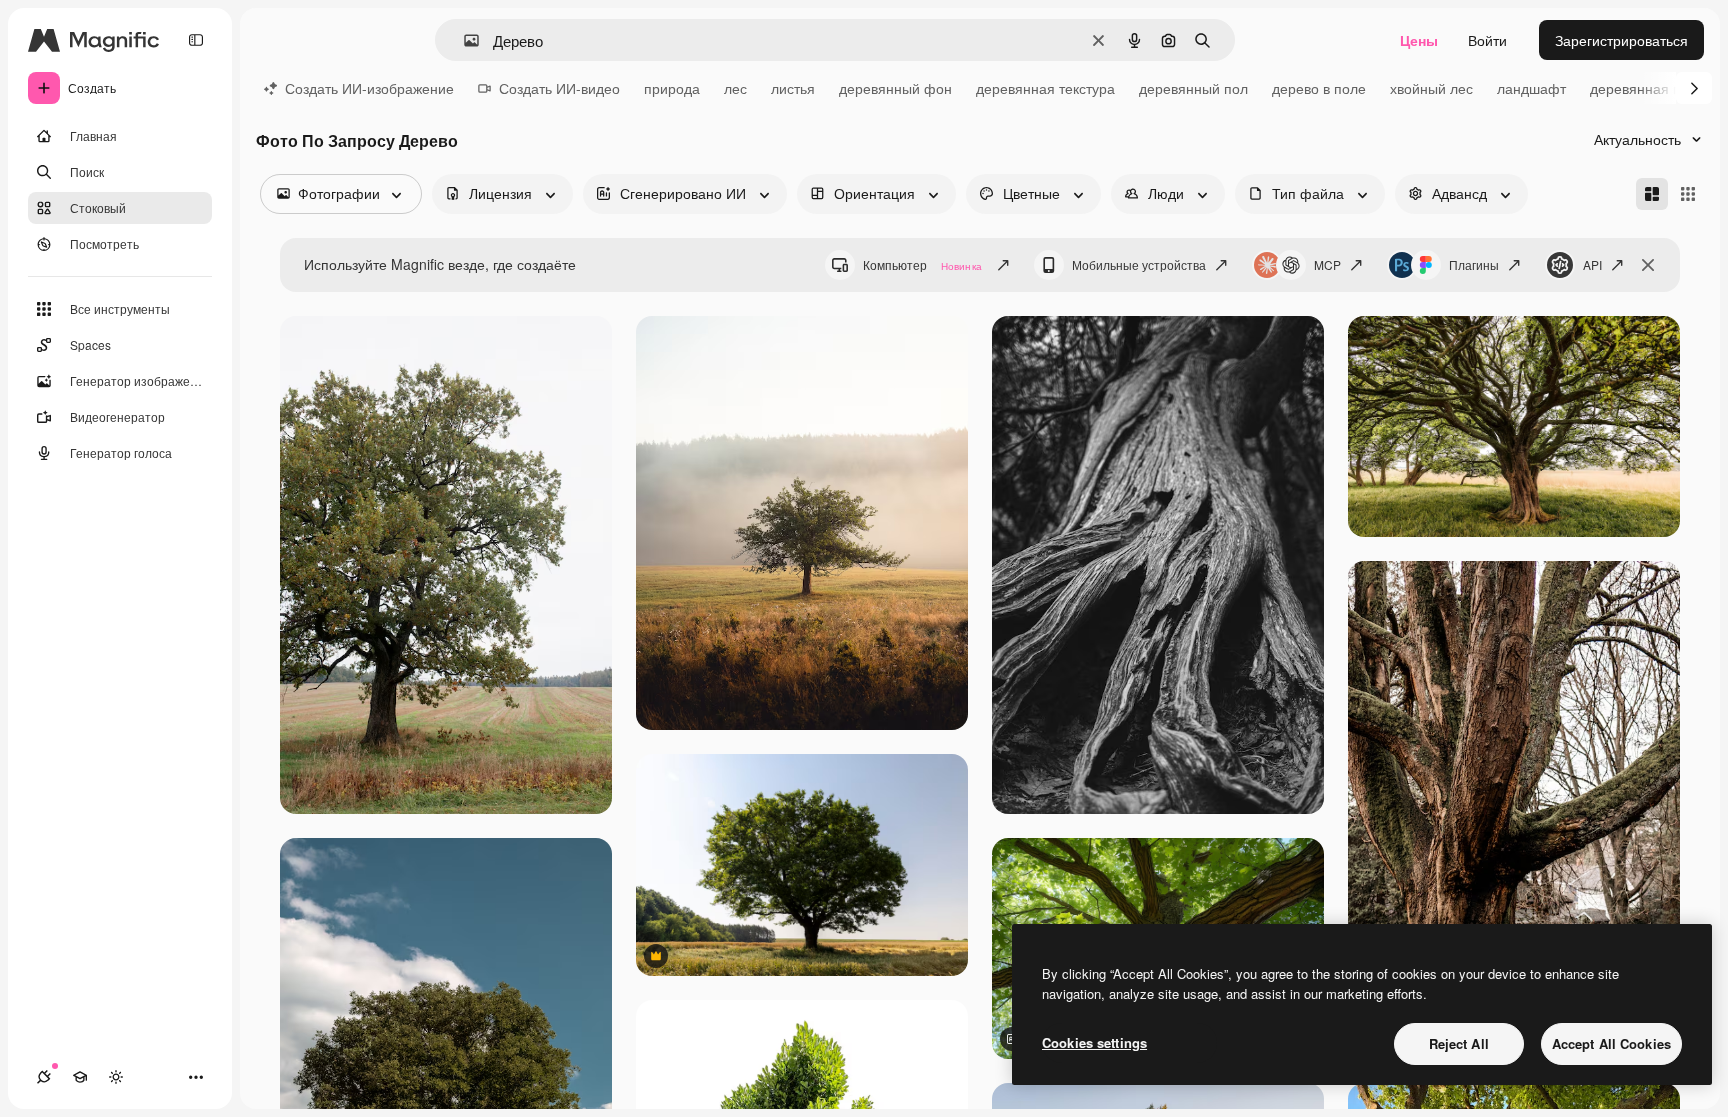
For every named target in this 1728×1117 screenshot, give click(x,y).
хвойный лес (1431, 88)
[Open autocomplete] (463, 40)
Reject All (1459, 1043)
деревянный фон (895, 88)
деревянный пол (1193, 88)
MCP (1327, 264)
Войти (1487, 40)
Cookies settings (1094, 1042)
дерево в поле (1319, 88)
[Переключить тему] (116, 1077)
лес (735, 88)
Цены (1419, 40)
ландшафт (1531, 88)
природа (672, 88)
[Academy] (80, 1077)
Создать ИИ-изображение (369, 88)
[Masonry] (1652, 194)
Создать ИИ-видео (559, 88)
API (1592, 264)
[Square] (1688, 194)
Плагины (1474, 264)
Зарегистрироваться (1621, 40)
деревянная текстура (1045, 88)
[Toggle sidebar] (196, 40)
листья (793, 88)
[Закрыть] (1648, 265)
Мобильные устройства (1139, 264)
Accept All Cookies (1611, 1043)
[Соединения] (44, 1077)
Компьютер (922, 264)
